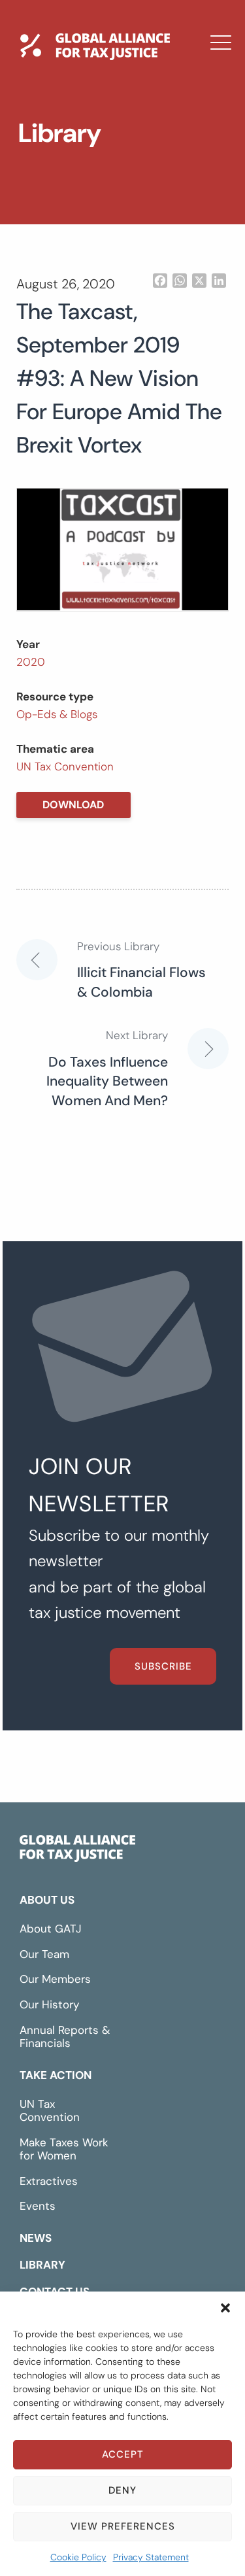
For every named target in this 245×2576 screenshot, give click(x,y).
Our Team (44, 1954)
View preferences (123, 2526)
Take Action (56, 2075)
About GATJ (51, 1929)
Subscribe (163, 1666)
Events (38, 2206)
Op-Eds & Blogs (57, 714)
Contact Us (69, 223)
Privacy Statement (151, 2557)
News (48, 147)
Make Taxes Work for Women (64, 2149)
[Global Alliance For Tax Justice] (77, 1851)
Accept (123, 2454)
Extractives (49, 2181)
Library (54, 185)
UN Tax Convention (65, 766)
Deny (122, 2490)
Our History (49, 2004)
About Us (47, 1900)
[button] (225, 2308)
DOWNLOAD (73, 805)
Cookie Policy (78, 2557)
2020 (31, 662)
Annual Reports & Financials (65, 2037)
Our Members (55, 1979)
